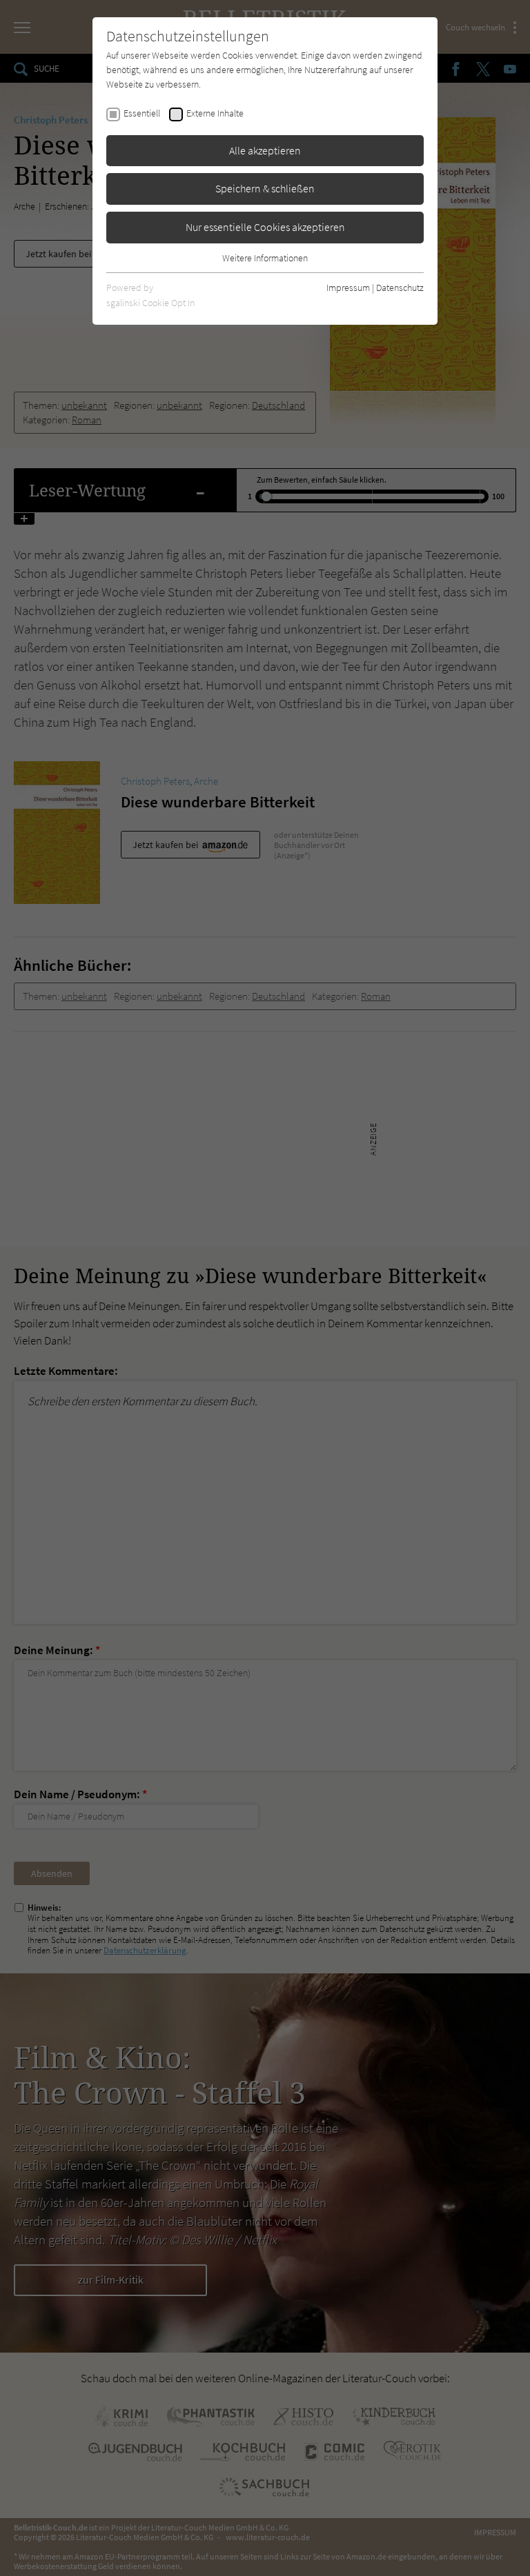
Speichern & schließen (265, 188)
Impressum (348, 288)
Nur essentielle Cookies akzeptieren (265, 227)
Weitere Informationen (265, 258)
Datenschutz (400, 288)
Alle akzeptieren (265, 150)
